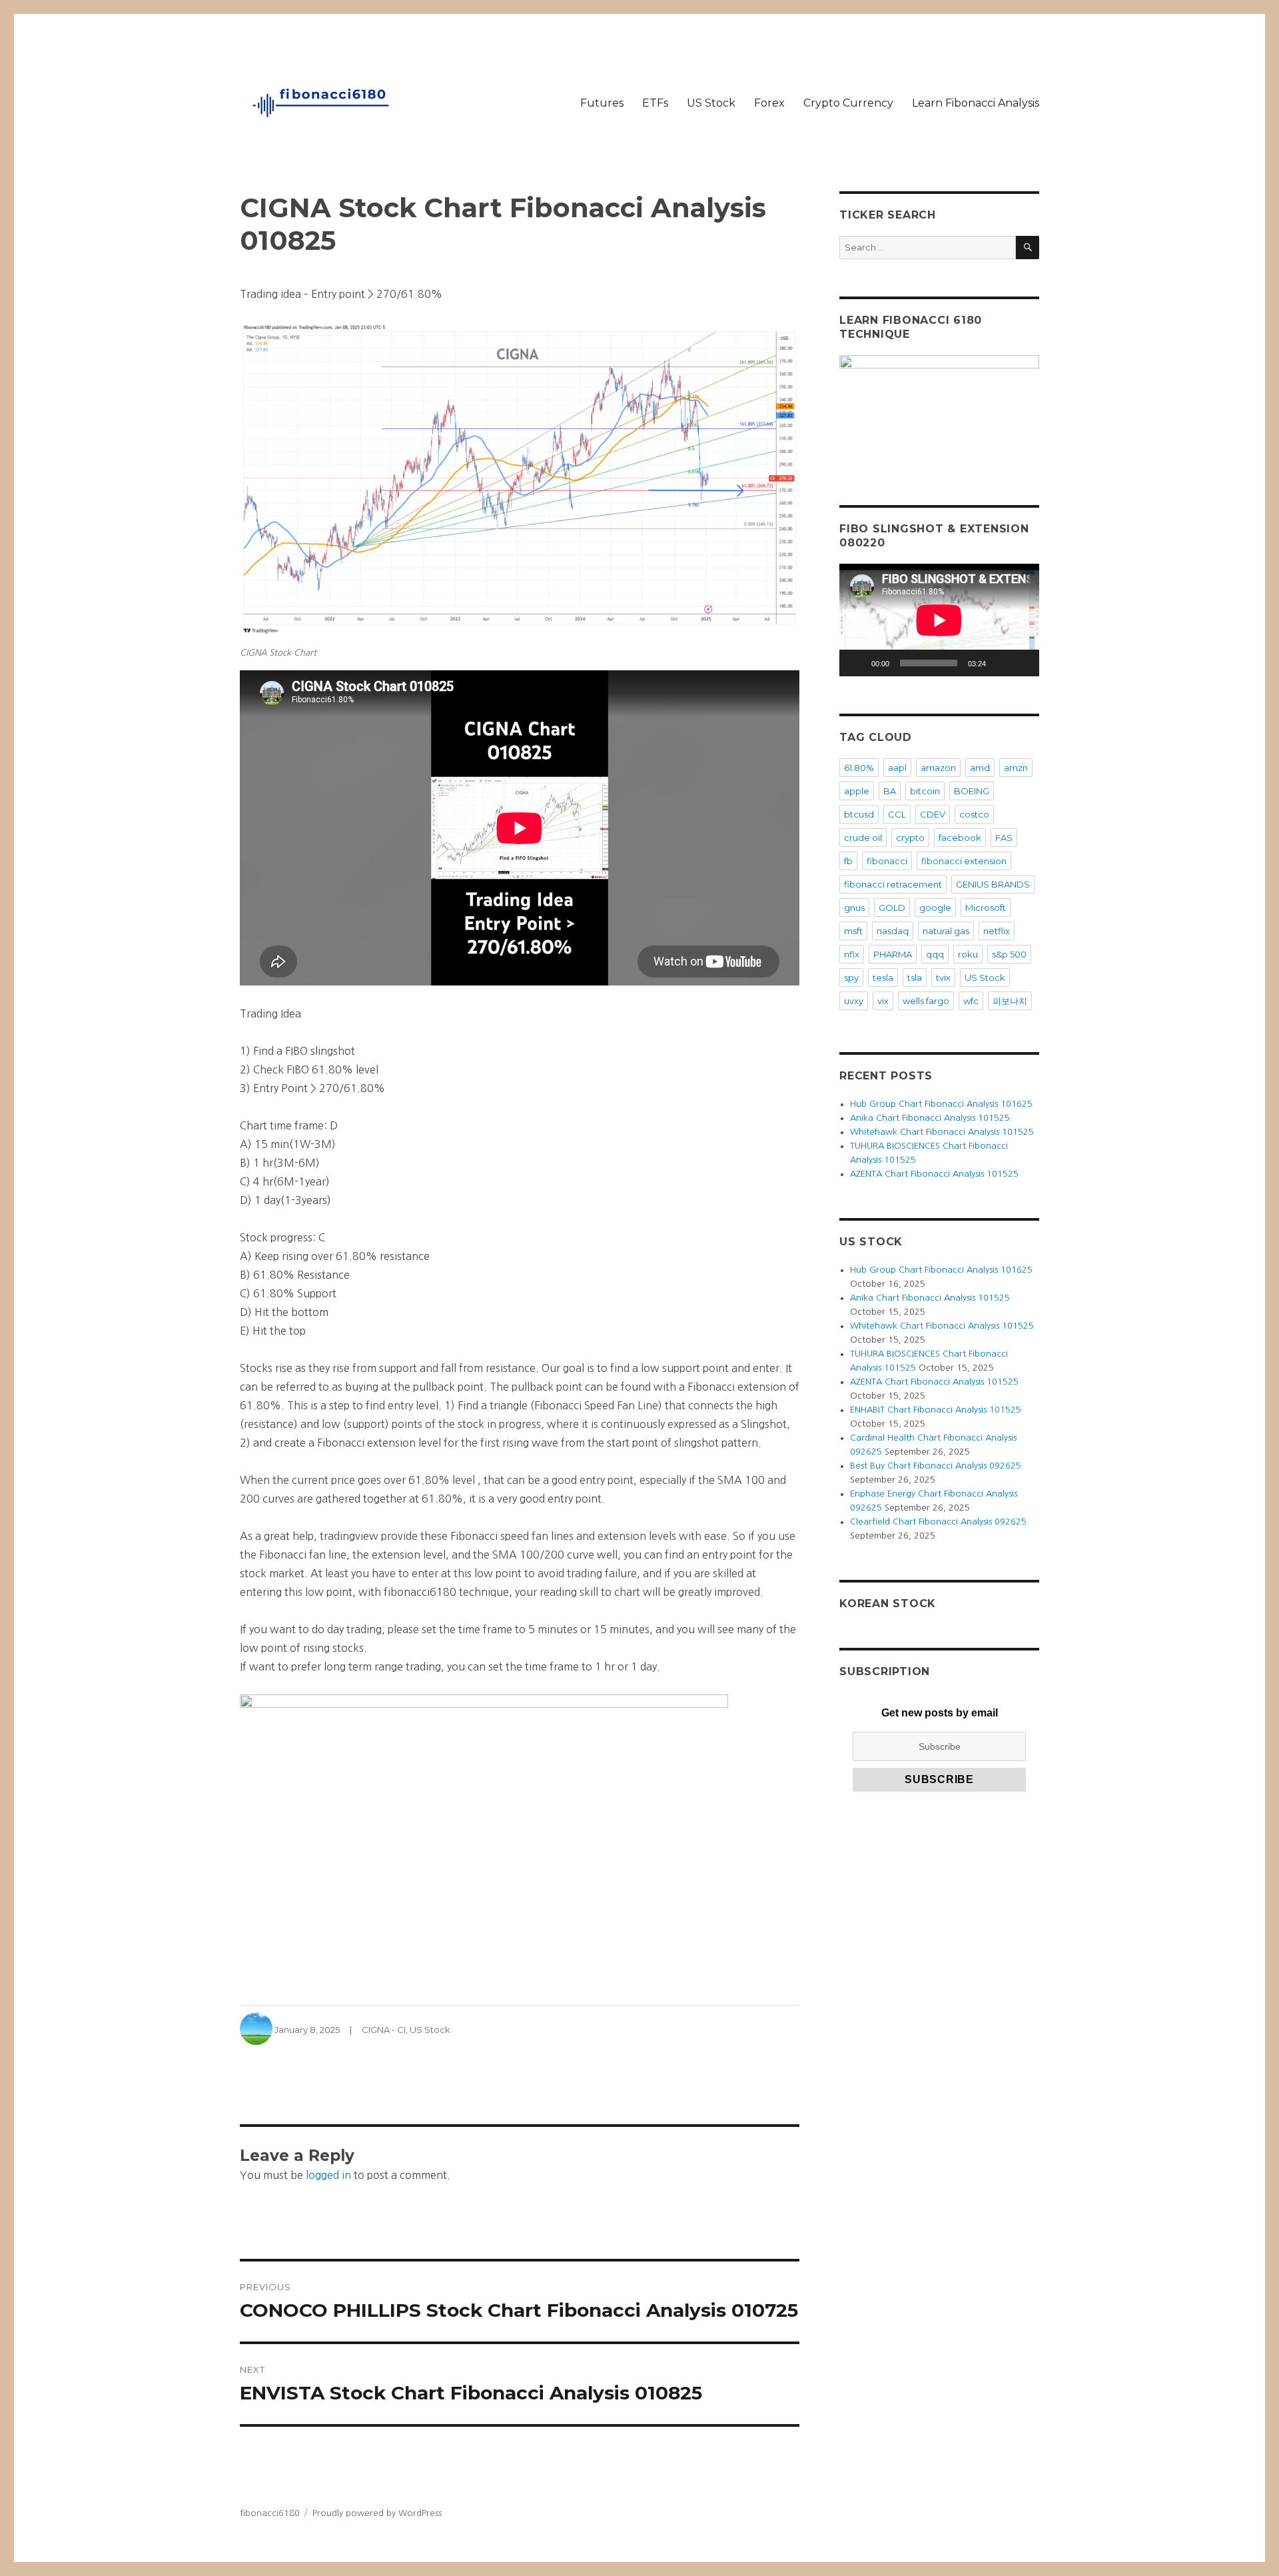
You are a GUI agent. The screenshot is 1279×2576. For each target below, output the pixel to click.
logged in (328, 2175)
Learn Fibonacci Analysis (976, 103)
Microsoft (986, 908)
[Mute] (1001, 663)
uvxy (854, 1001)
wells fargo (926, 1001)
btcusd (859, 814)
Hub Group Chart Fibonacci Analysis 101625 (941, 1104)
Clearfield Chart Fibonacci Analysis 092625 (938, 1522)
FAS (1004, 838)
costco (974, 814)
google (935, 908)
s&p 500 (1009, 954)
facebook (960, 838)
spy (851, 977)
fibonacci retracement (893, 884)
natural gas (946, 931)
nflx (852, 954)
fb (848, 861)
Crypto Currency (848, 103)
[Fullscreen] (1022, 663)
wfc (971, 1001)
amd (980, 768)
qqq (935, 954)
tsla (915, 977)
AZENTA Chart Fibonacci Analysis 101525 (934, 1174)
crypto (910, 838)
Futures (602, 103)
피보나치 (1010, 1001)
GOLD (892, 908)
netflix (997, 931)
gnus (854, 908)
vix (883, 1001)
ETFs (655, 103)
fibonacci (887, 861)
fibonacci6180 (270, 2513)
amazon (938, 768)
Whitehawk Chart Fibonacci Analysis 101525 (942, 1132)
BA (890, 791)
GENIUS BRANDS (993, 884)
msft (853, 931)
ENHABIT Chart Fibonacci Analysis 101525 (936, 1410)
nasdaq (893, 931)
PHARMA (893, 954)
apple (857, 791)
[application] (939, 620)
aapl (897, 768)
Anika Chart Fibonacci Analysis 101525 (930, 1118)
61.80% (859, 768)
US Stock (711, 103)
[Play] (857, 663)
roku (968, 954)
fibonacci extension (964, 861)
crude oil (863, 838)
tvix (943, 977)
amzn (1016, 768)
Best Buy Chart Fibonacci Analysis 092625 (936, 1466)
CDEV (933, 814)
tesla (883, 977)
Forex (769, 103)
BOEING (972, 791)
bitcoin (925, 791)
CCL (897, 814)
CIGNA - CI (384, 2030)
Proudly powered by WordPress (377, 2513)
